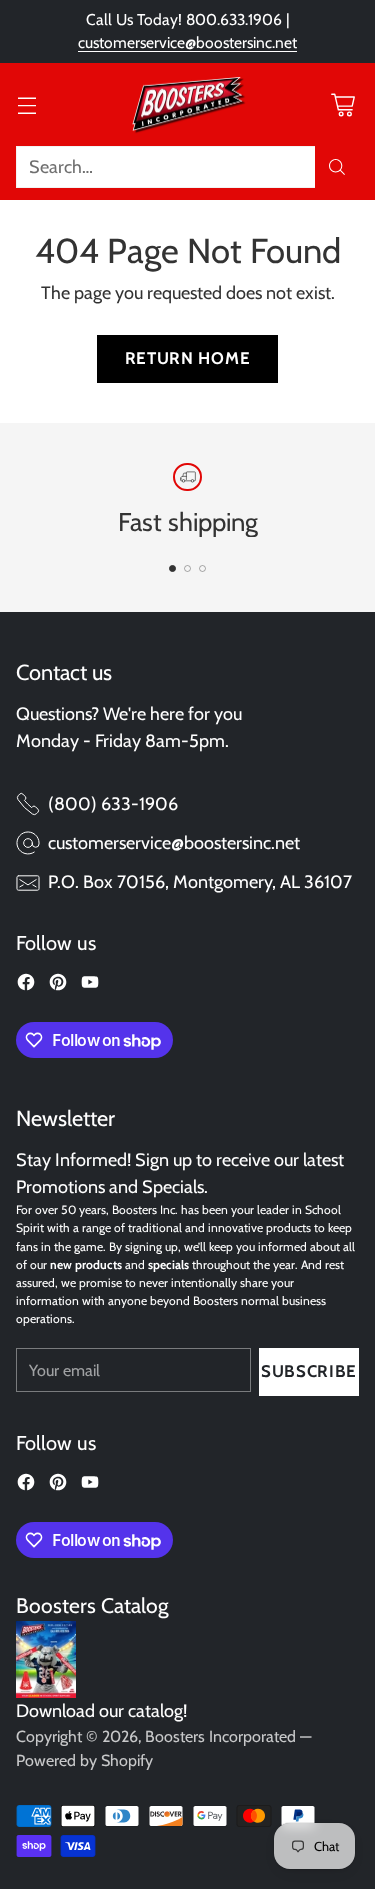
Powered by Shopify (84, 1760)
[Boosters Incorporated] (188, 105)
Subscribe (309, 1371)
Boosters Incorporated (220, 1736)
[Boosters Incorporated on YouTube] (90, 986)
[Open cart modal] (342, 104)
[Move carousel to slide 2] (187, 568)
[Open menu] (26, 104)
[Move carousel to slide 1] (172, 568)
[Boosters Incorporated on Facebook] (26, 986)
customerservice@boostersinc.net (187, 42)
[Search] (337, 167)
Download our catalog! (101, 1711)
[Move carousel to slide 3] (202, 568)
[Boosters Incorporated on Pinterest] (58, 986)
